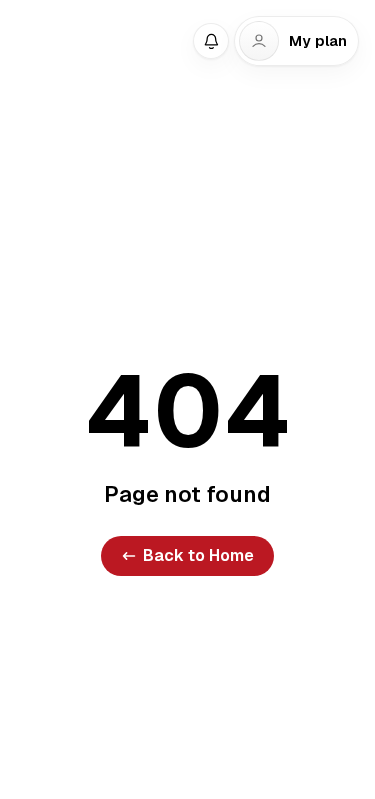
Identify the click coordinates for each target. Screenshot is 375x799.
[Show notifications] (211, 41)
